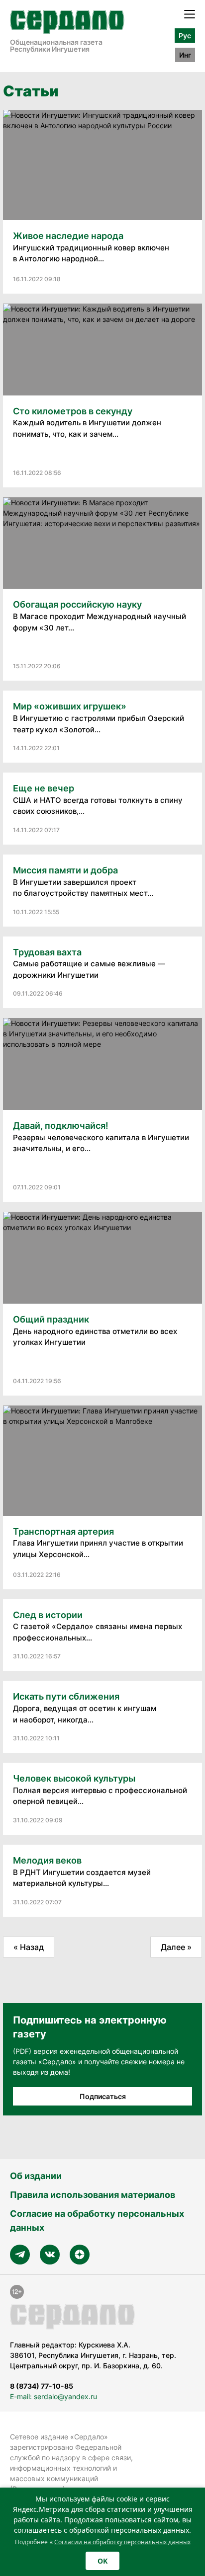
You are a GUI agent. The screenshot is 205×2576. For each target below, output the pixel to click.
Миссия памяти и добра (65, 870)
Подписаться (103, 2096)
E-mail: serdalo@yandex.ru (53, 2396)
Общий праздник (51, 1319)
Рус (185, 36)
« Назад (29, 1947)
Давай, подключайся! (61, 1126)
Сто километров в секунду (73, 411)
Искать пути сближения (66, 1696)
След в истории (48, 1615)
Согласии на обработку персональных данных (122, 2542)
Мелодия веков (47, 1860)
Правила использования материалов (93, 2195)
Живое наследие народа (68, 236)
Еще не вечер (44, 788)
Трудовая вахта (47, 952)
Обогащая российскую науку (77, 604)
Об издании (36, 2176)
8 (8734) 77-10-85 (42, 2386)
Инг (185, 55)
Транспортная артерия (63, 1531)
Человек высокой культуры (74, 1778)
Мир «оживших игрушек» (70, 706)
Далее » (176, 1947)
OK (102, 2561)
